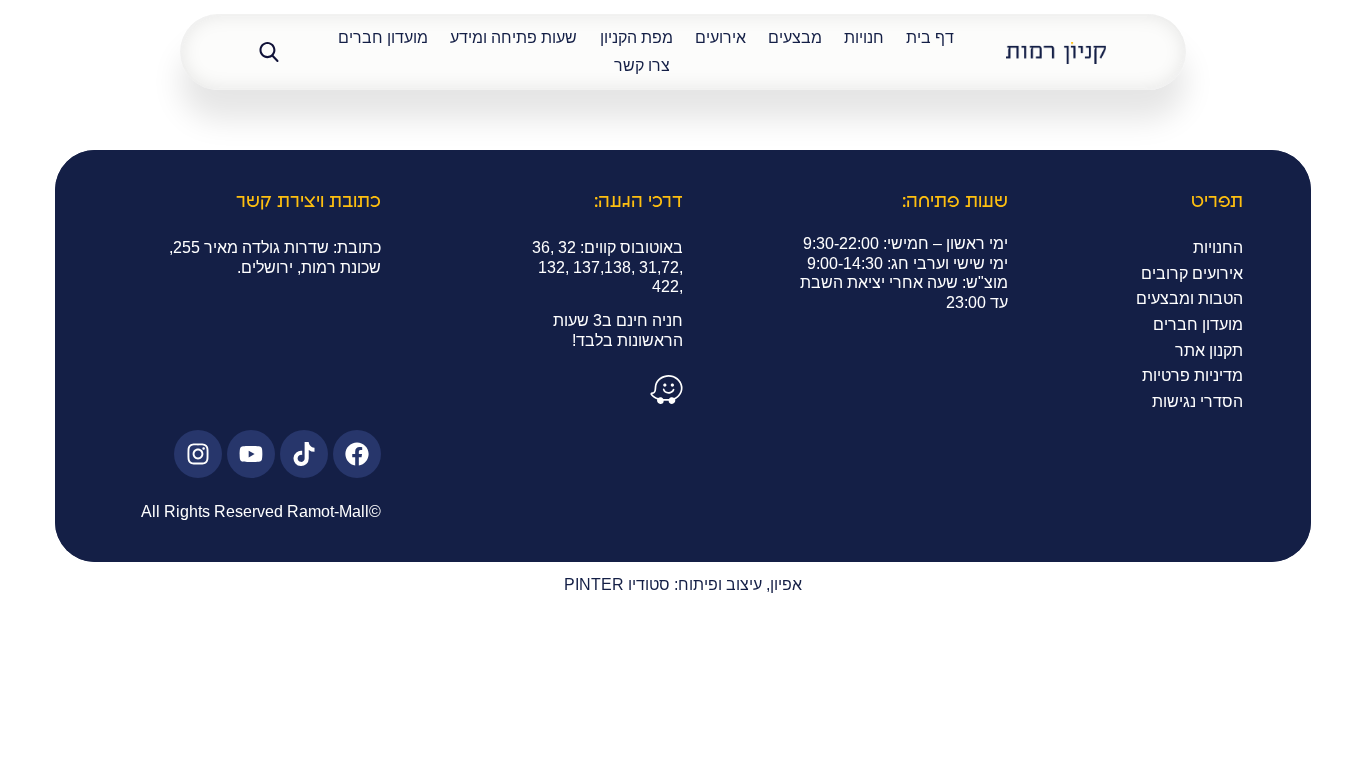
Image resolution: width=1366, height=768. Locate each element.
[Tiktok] (304, 454)
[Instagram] (198, 454)
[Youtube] (251, 454)
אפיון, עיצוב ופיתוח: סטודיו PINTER (683, 584)
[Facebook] (357, 454)
